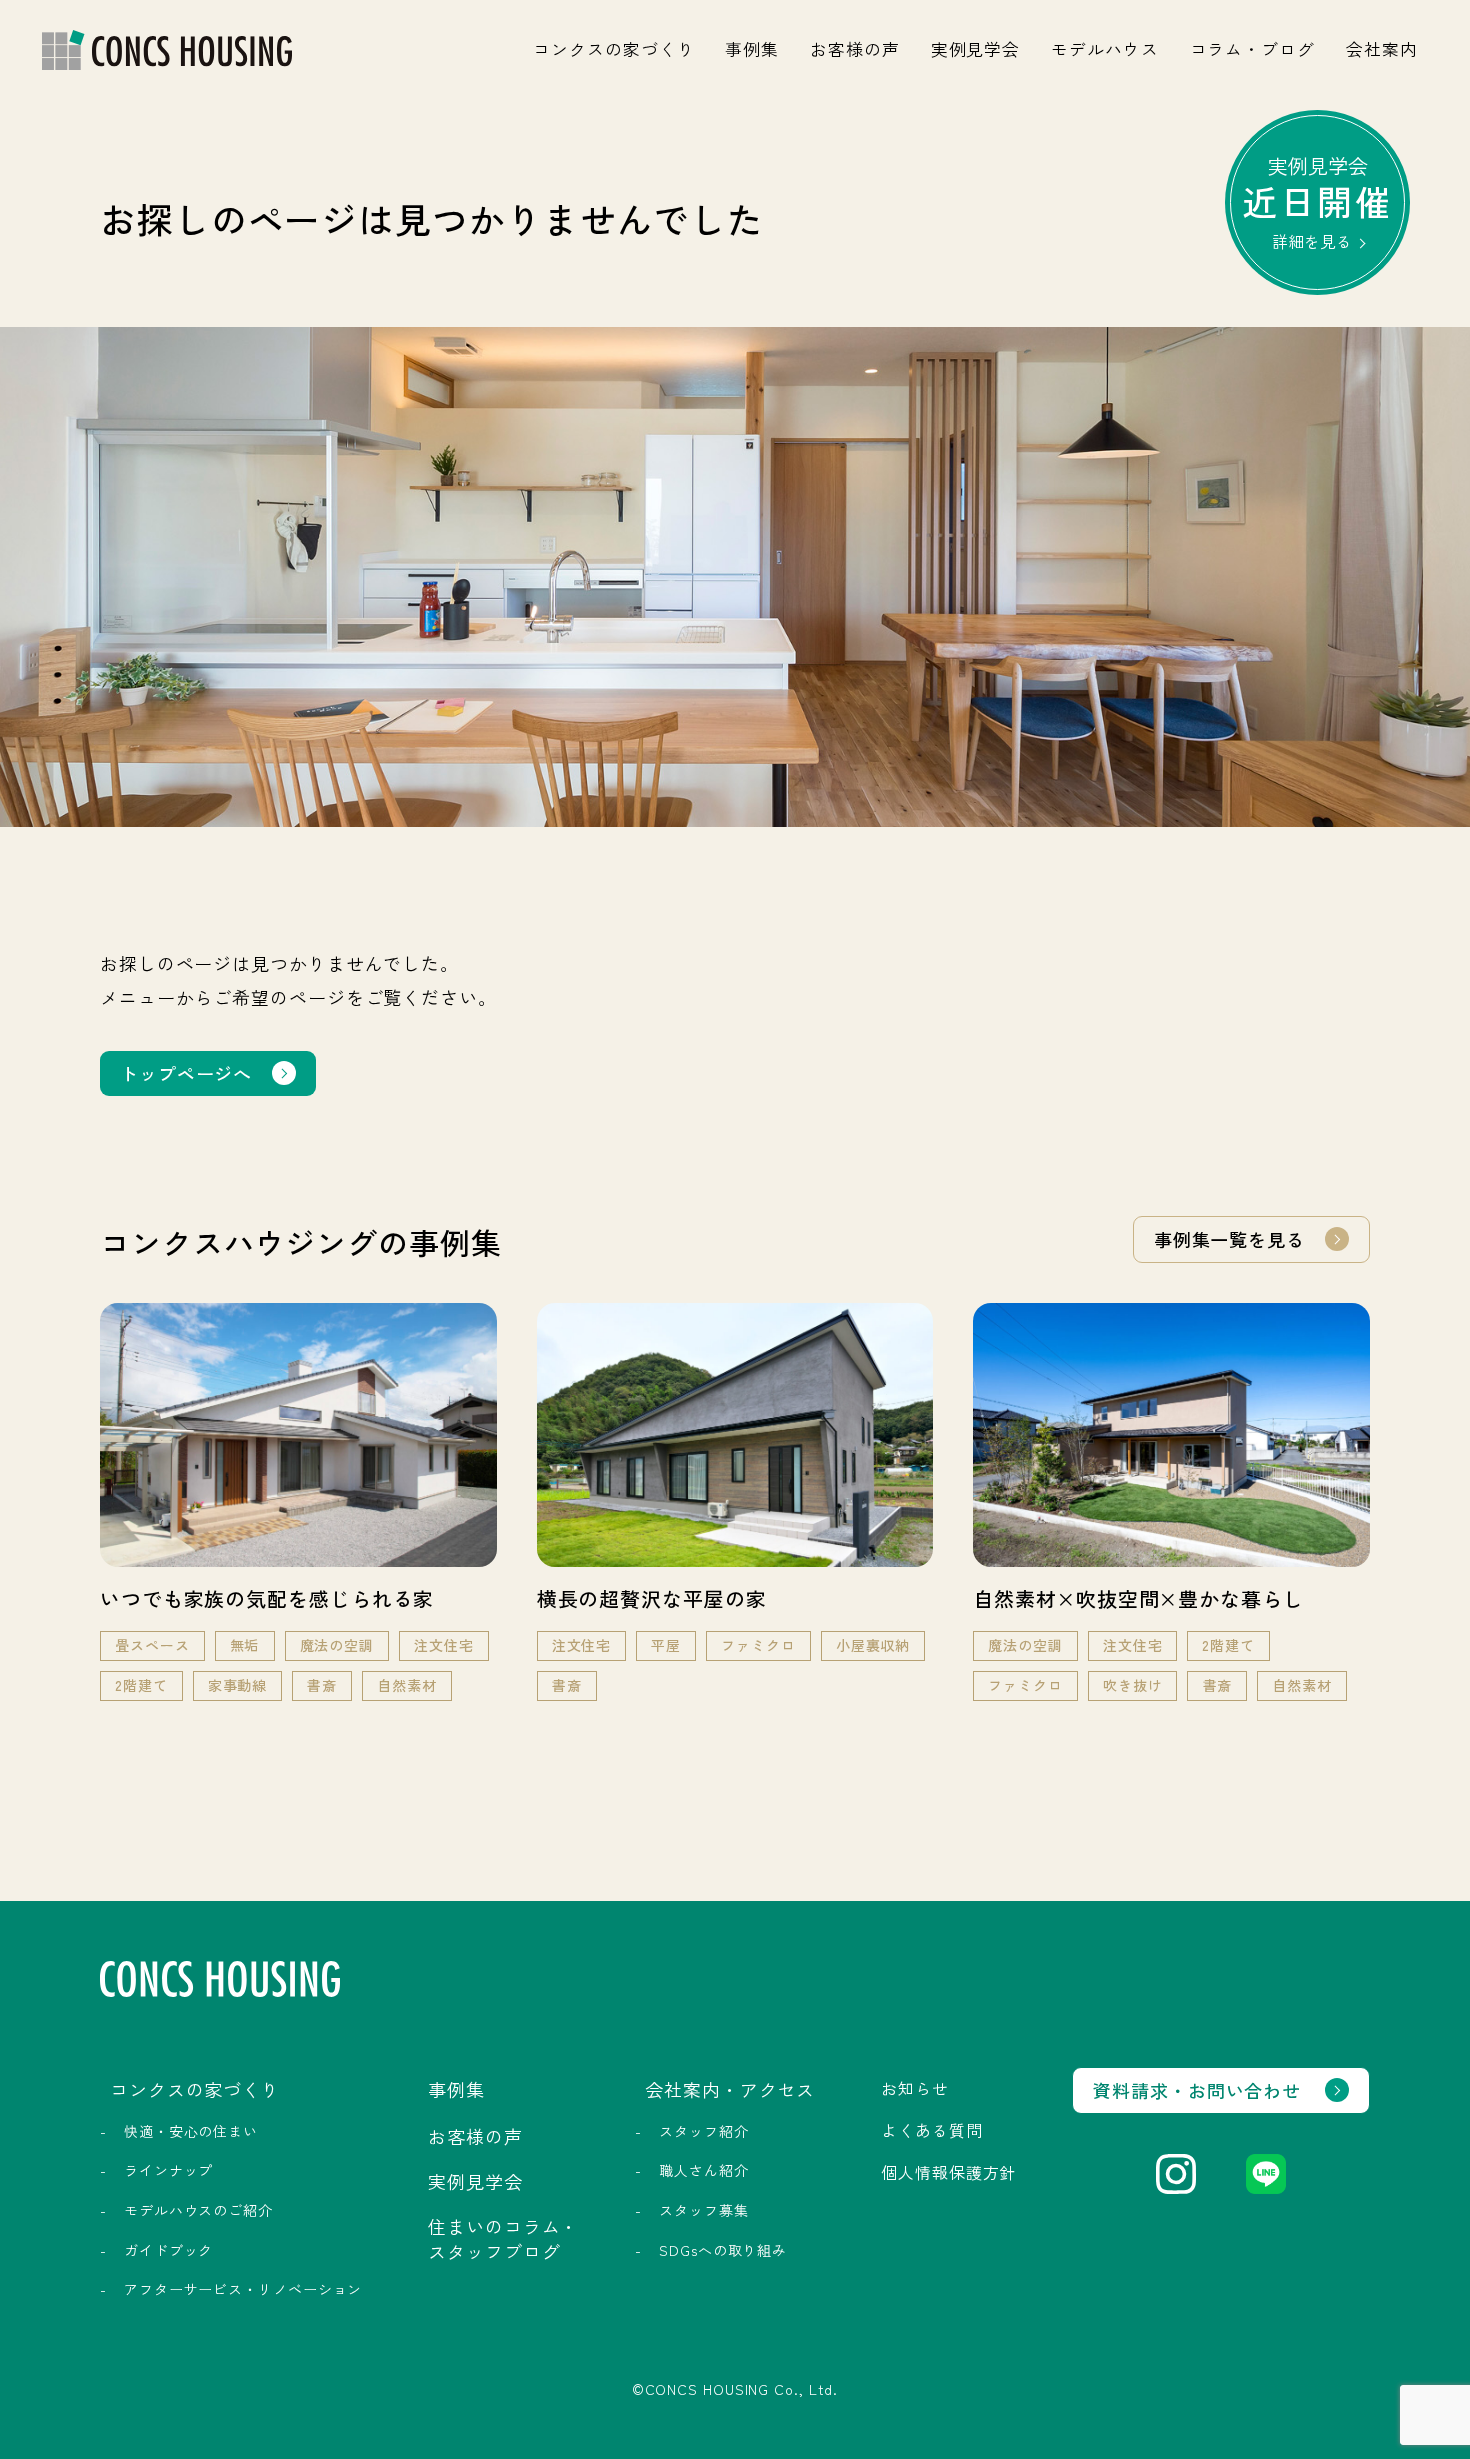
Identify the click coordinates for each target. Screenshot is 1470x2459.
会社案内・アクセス (730, 2089)
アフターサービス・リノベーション (243, 2289)
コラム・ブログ (1252, 49)
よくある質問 (931, 2130)
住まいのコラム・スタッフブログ (503, 2238)
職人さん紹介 (703, 2170)
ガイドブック (168, 2250)
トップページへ (186, 1073)
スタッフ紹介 (703, 2131)
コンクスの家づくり (613, 49)
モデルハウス (1104, 49)
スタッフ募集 (703, 2210)
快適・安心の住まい (191, 2131)
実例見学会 (976, 49)
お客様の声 (855, 49)
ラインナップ (168, 2170)
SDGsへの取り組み (723, 2250)
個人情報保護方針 (948, 2172)
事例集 (752, 49)
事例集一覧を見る (1229, 1239)
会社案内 (1382, 49)
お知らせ (915, 2088)
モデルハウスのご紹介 (198, 2210)
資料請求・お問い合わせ (1197, 2090)
